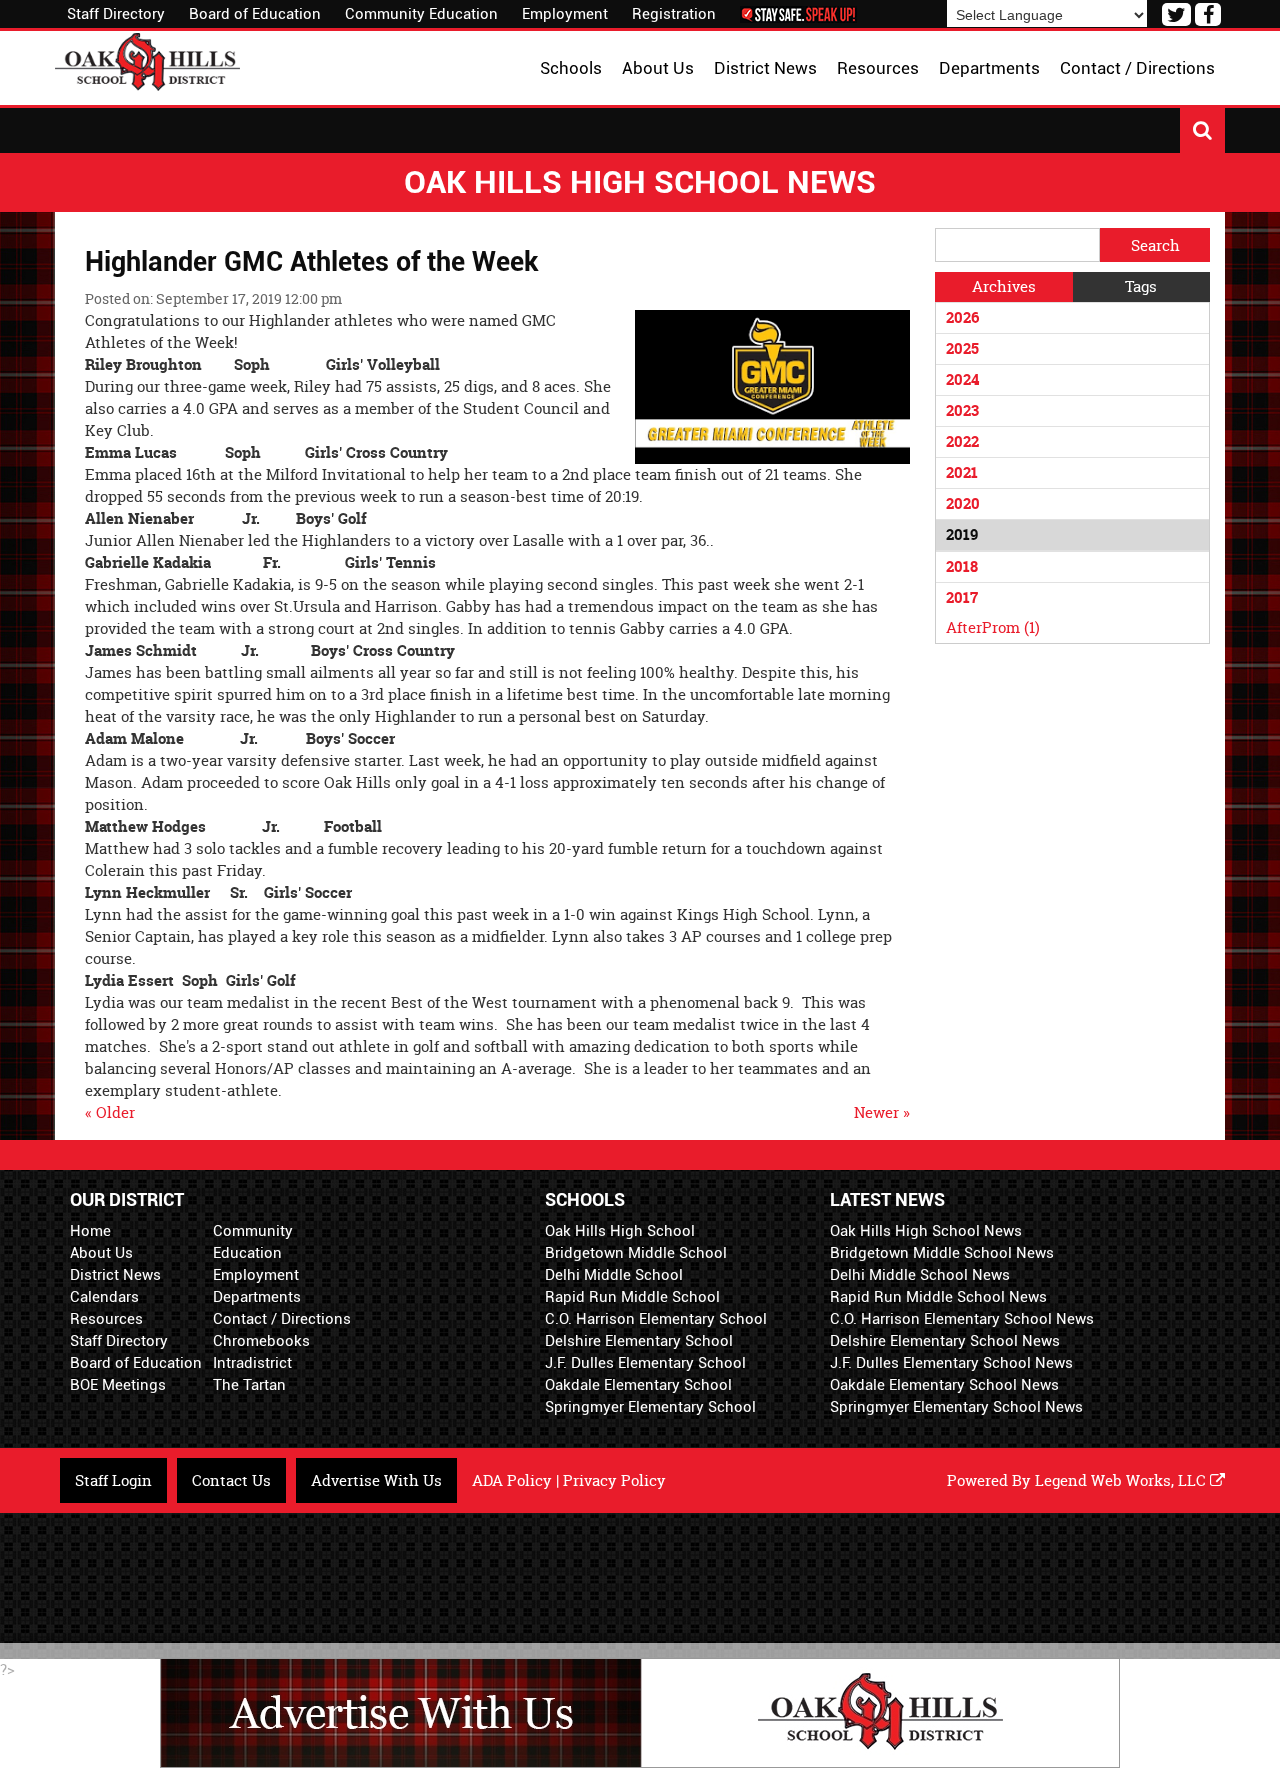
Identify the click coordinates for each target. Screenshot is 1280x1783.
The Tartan (249, 1385)
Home (90, 1231)
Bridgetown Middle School (636, 1253)
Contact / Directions (282, 1319)
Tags (1141, 286)
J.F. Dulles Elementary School (645, 1363)
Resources (106, 1319)
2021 (962, 472)
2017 (962, 597)
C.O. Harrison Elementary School (656, 1319)
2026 (962, 317)
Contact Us (231, 1480)
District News (115, 1275)
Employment (565, 14)
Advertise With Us (376, 1480)
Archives (1004, 286)
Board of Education (255, 14)
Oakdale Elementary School (638, 1385)
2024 (962, 379)
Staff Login (113, 1480)
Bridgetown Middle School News (942, 1253)
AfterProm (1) (993, 627)
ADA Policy (512, 1480)
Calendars (104, 1297)
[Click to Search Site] (1202, 130)
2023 (962, 410)
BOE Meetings (118, 1385)
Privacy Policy (614, 1480)
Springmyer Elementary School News (956, 1407)
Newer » (882, 1112)
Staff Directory (116, 14)
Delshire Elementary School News (945, 1341)
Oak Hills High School (620, 1231)
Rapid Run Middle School (632, 1297)
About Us (101, 1253)
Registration (674, 14)
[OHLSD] (147, 59)
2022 (962, 441)
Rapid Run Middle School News (938, 1297)
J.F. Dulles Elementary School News (951, 1363)
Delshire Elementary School (639, 1341)
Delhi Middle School (614, 1275)
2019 (962, 534)
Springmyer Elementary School (650, 1407)
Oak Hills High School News (926, 1231)
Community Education (421, 14)
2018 (962, 566)
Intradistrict (252, 1363)
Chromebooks (261, 1341)
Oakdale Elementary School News (944, 1385)
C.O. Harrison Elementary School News (962, 1319)
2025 (962, 348)
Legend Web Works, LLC (1122, 1480)
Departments (257, 1297)
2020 (963, 503)
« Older (110, 1112)
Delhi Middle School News (920, 1275)
